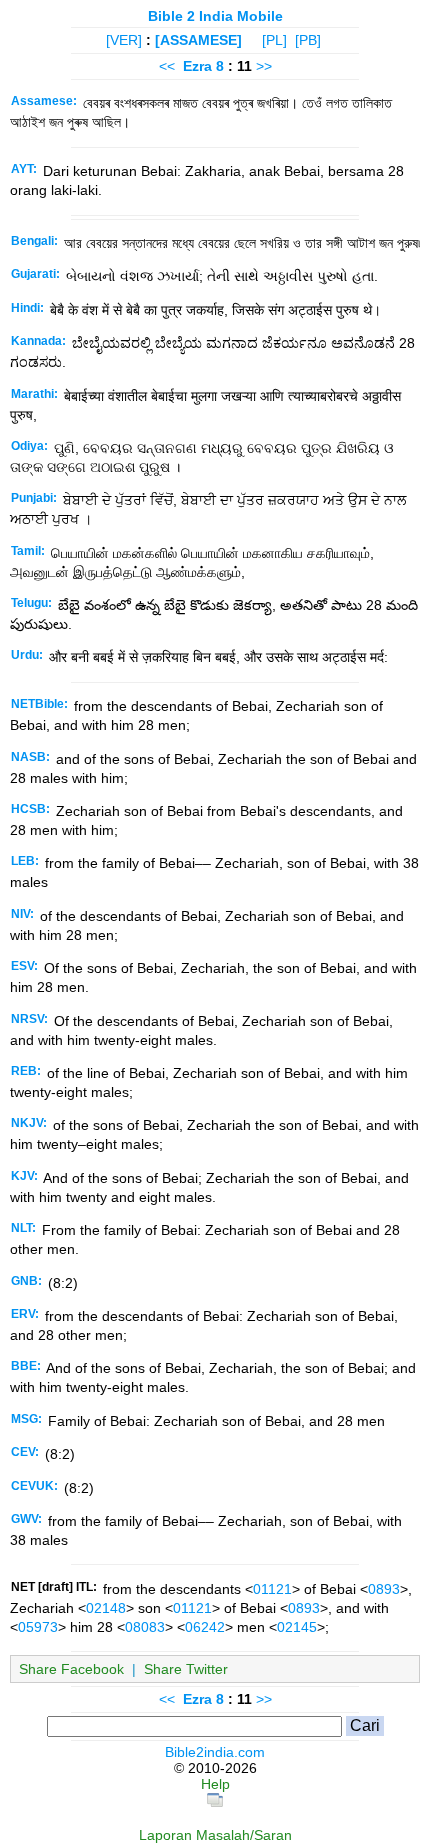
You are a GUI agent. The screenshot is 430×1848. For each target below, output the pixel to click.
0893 (384, 1589)
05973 (38, 1627)
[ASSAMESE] (198, 40)
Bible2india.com (215, 1752)
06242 (205, 1627)
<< (167, 66)
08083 (145, 1627)
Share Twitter (186, 1669)
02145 (297, 1627)
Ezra (197, 66)
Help (215, 1784)
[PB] (308, 40)
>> (264, 66)
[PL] (274, 40)
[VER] (124, 40)
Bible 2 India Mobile (215, 16)
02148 (106, 1608)
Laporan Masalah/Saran (215, 1835)
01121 (272, 1589)
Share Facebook (71, 1669)
